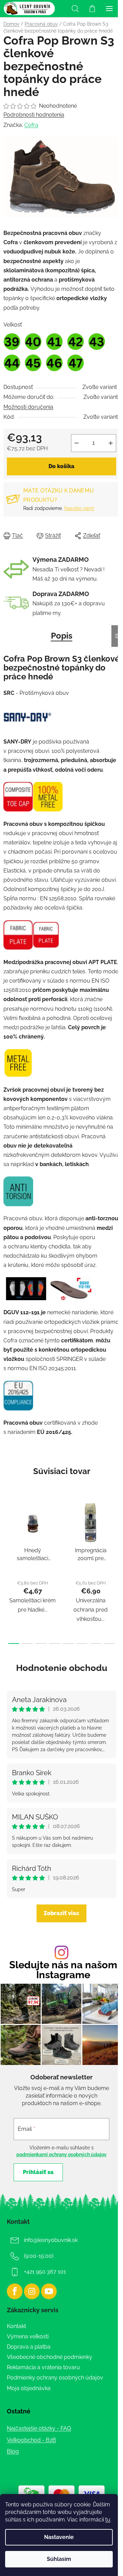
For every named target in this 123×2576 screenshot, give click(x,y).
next (116, 1531)
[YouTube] (49, 2291)
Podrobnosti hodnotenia (34, 115)
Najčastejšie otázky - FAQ (39, 2428)
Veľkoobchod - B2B (31, 2440)
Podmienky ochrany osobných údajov (55, 2378)
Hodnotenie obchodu (62, 1668)
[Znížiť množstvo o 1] (77, 443)
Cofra (31, 125)
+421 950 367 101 (45, 2272)
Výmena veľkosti (28, 2336)
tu (108, 2520)
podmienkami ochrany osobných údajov (61, 2154)
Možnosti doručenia (28, 407)
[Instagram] (32, 2291)
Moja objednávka (29, 2388)
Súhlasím (59, 2559)
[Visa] (92, 2494)
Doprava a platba (29, 2347)
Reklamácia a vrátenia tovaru (43, 2367)
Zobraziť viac (61, 1913)
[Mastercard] (61, 2494)
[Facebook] (15, 2291)
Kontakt (16, 2326)
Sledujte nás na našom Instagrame (63, 1970)
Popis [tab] (62, 636)
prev (7, 1531)
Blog (13, 2451)
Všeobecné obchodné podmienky (50, 2357)
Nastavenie (59, 2537)
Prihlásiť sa (38, 2172)
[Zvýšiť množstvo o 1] (111, 443)
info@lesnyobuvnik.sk (51, 2240)
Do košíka (61, 466)
